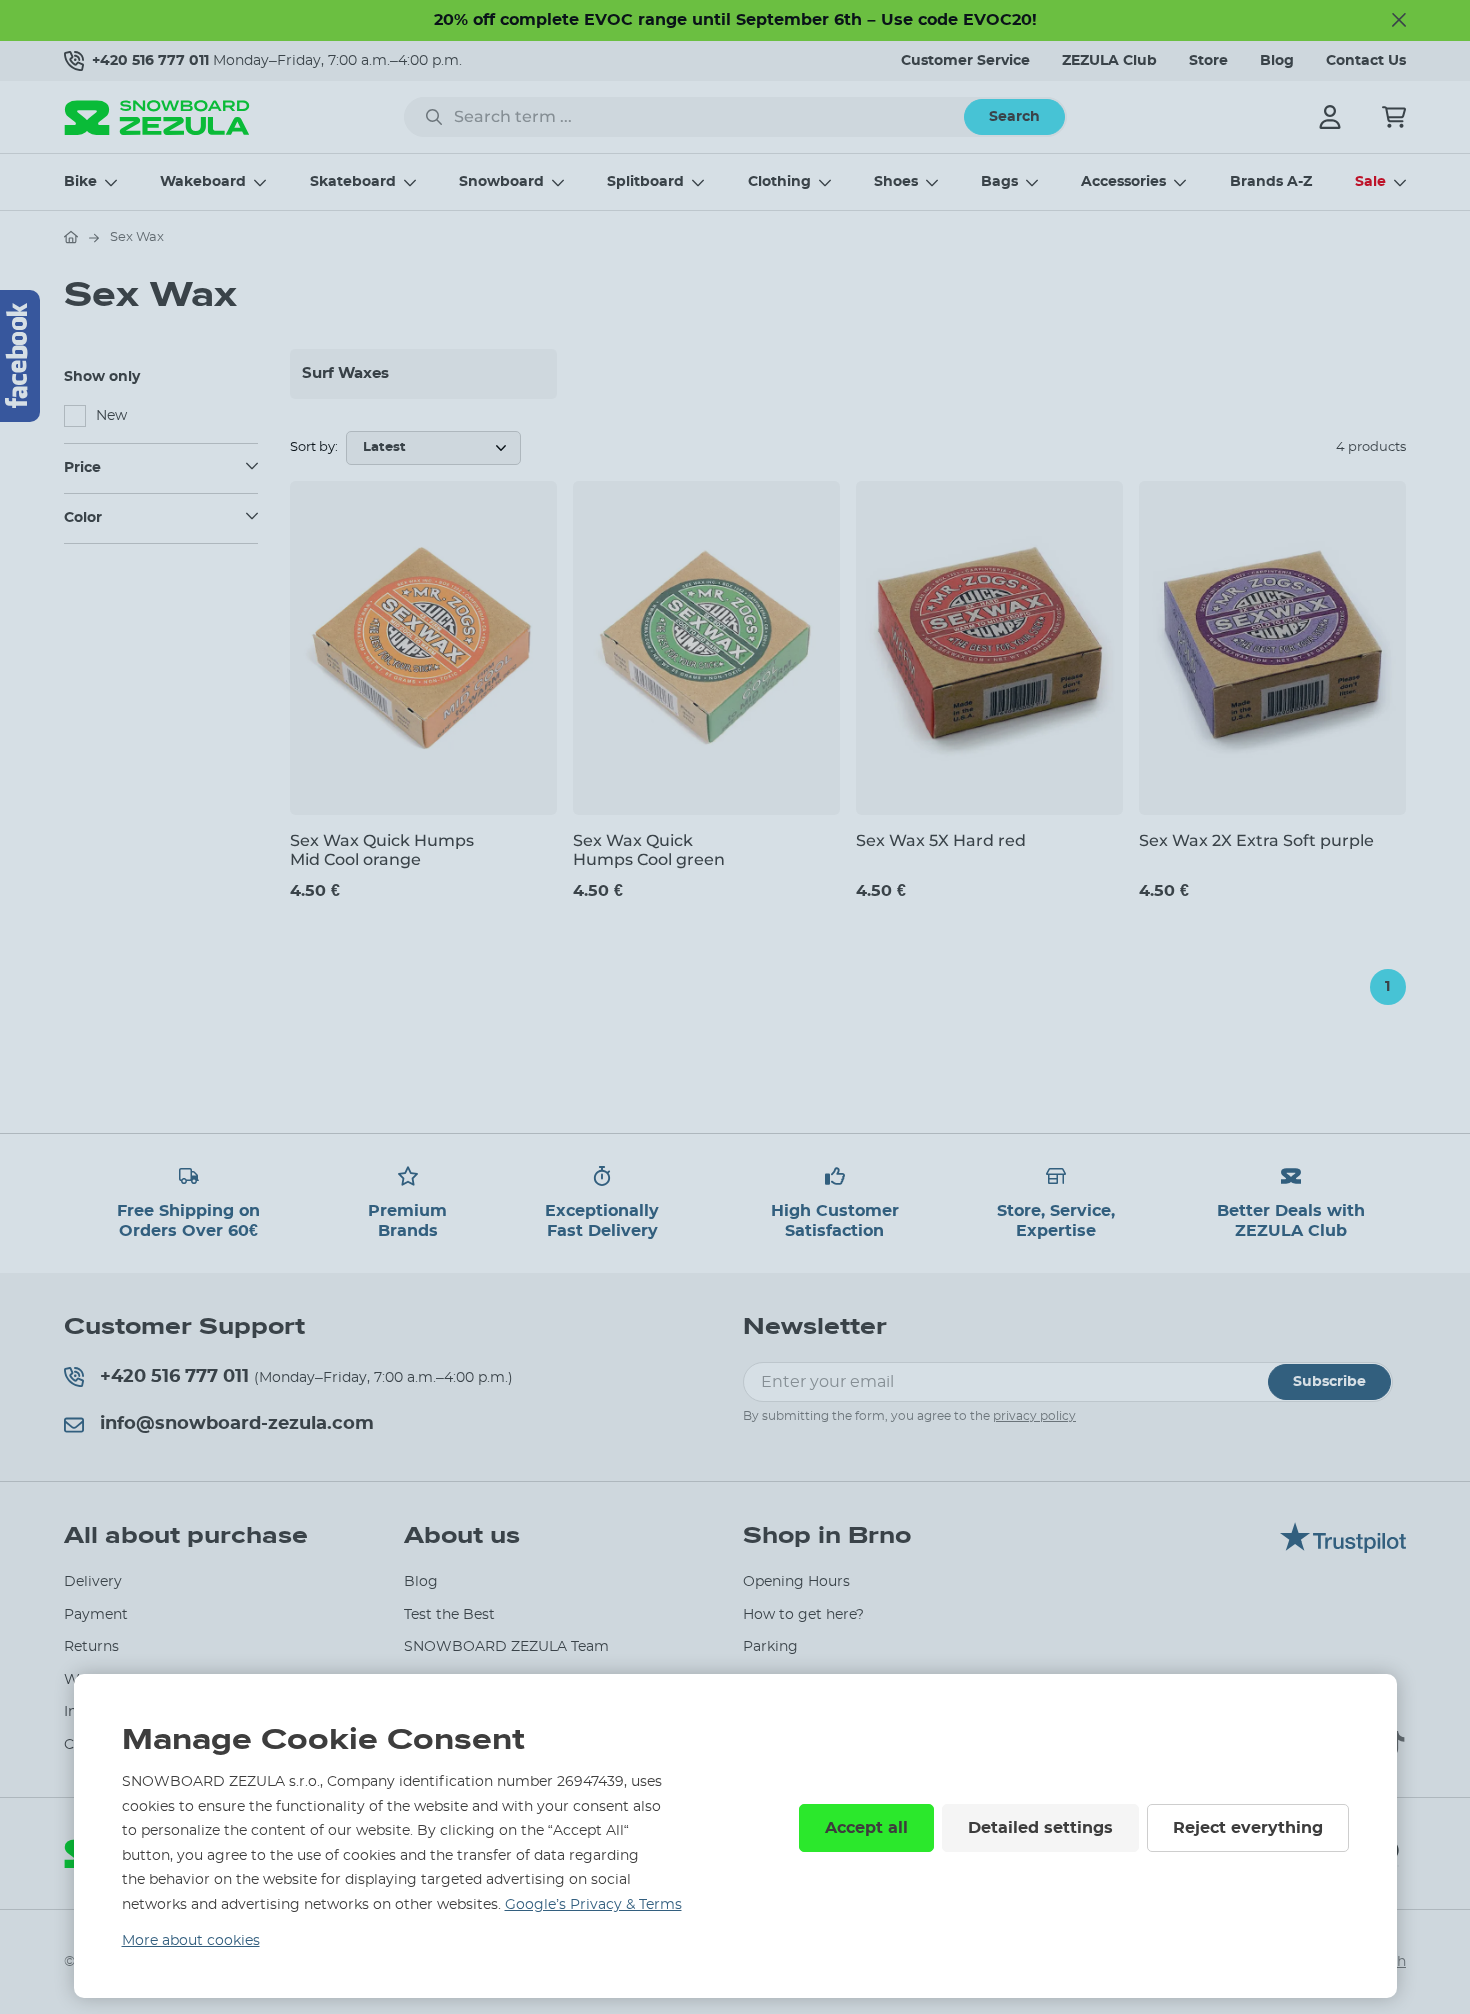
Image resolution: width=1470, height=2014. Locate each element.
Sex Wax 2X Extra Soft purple (1256, 840)
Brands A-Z (1271, 182)
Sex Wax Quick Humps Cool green (649, 850)
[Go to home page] (71, 237)
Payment (96, 1615)
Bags (999, 182)
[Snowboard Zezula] (157, 117)
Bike (80, 182)
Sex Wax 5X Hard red (941, 840)
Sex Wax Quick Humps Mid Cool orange (382, 850)
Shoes (896, 182)
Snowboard (501, 182)
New (111, 416)
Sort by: (314, 447)
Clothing (779, 182)
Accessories (1123, 182)
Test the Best (449, 1615)
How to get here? (803, 1615)
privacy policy (1034, 1416)
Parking (770, 1647)
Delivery (93, 1582)
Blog (1277, 61)
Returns (91, 1647)
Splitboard (645, 182)
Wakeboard (203, 182)
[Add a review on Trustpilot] (1343, 1548)
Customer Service (965, 61)
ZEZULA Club (1109, 61)
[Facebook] (20, 356)
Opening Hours (796, 1582)
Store (1208, 61)
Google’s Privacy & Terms (593, 1905)
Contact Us (1366, 61)
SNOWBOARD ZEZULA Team (506, 1647)
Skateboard (353, 182)
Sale (1370, 182)
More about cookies (191, 1941)
